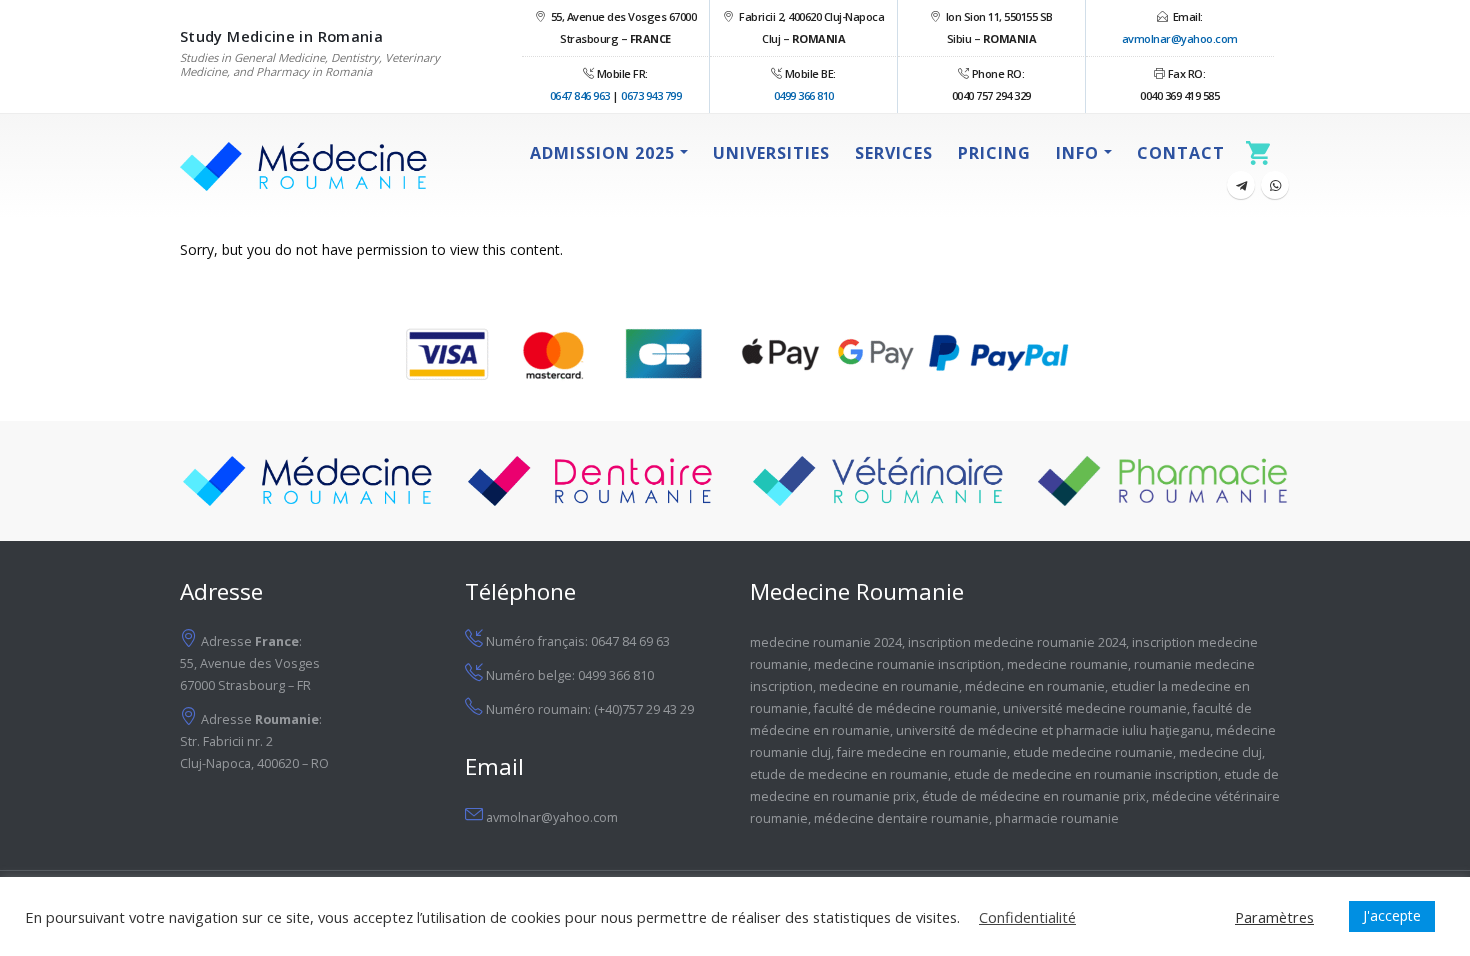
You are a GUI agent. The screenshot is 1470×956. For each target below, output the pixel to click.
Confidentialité (1027, 917)
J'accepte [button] (1392, 915)
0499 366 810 (804, 95)
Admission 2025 (602, 153)
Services (894, 153)
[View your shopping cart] (1263, 152)
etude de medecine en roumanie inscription (1086, 774)
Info (1077, 153)
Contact (1181, 153)
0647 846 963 (580, 95)
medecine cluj (1220, 752)
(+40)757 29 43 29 (644, 709)
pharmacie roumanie (1057, 818)
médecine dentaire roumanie (901, 818)
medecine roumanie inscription (907, 664)
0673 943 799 (651, 95)
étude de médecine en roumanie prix (1034, 796)
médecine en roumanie (1035, 686)
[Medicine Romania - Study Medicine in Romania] (304, 166)
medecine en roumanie (889, 686)
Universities (771, 153)
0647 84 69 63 (630, 641)
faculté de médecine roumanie (905, 708)
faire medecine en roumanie (922, 752)
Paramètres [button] (1274, 917)
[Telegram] (1241, 185)
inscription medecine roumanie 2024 (1017, 642)
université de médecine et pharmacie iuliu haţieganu (1053, 730)
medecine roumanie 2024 (826, 642)
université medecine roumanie (1095, 708)
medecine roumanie (1067, 664)
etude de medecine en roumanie (849, 774)
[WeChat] (1275, 185)
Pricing (994, 153)
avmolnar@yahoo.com (1180, 38)
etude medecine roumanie (1093, 752)
